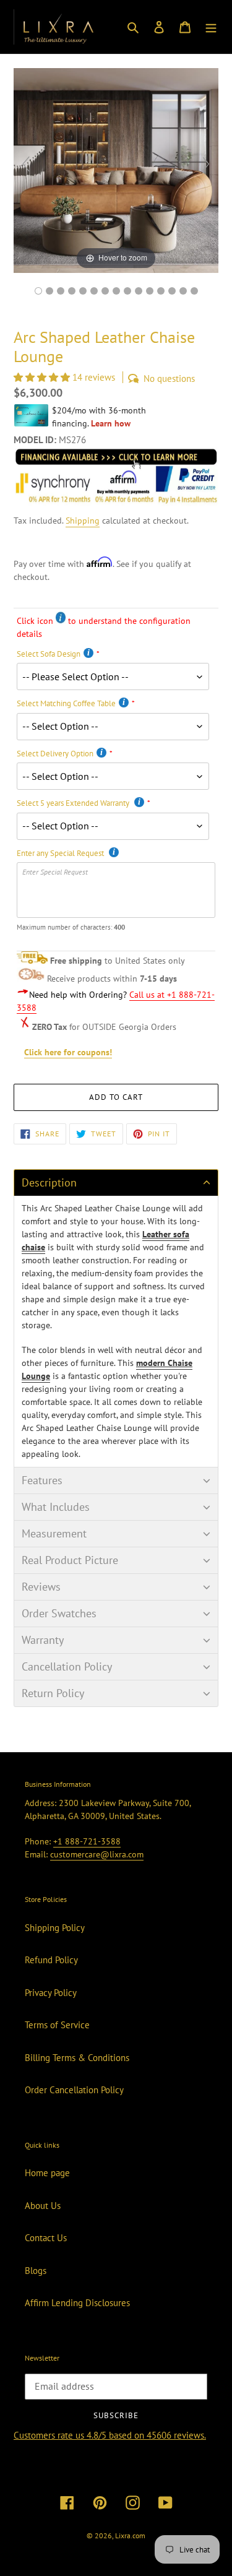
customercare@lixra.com (97, 1854)
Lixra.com (130, 2535)
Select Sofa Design (49, 654)
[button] (43, 377)
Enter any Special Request (61, 853)
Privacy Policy (51, 1993)
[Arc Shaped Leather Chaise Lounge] (127, 291)
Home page (47, 2173)
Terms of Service (57, 2025)
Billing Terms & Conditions (77, 2058)
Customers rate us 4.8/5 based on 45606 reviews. (110, 2435)
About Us (43, 2206)
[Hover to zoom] (116, 169)
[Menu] (211, 27)
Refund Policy (51, 1960)
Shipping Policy (55, 1928)
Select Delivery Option (55, 754)
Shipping (83, 521)
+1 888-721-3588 (87, 1841)
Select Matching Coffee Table (66, 703)
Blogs (36, 2271)
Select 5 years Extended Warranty (74, 803)
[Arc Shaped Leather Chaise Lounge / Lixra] (38, 291)
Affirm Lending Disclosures (77, 2303)
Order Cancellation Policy (74, 2090)
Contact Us (46, 2238)
